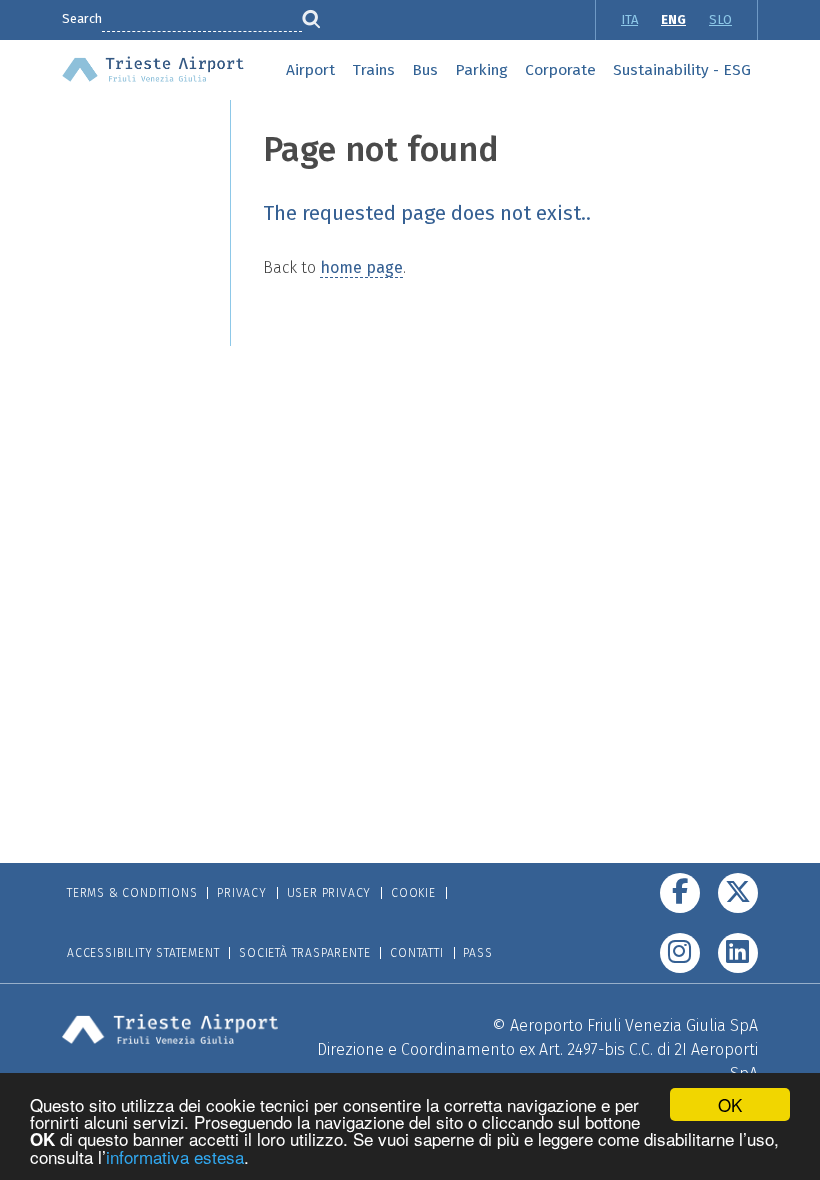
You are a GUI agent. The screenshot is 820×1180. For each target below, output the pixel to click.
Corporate (560, 70)
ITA (629, 19)
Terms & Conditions (132, 893)
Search (82, 18)
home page (361, 267)
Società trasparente (304, 953)
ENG (673, 19)
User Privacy (329, 893)
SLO (720, 19)
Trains (373, 70)
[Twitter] (738, 893)
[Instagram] (680, 953)
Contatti (416, 953)
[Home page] (153, 67)
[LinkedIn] (738, 953)
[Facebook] (680, 893)
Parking (481, 70)
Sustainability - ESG (682, 70)
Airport (310, 70)
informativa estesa (175, 1156)
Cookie (413, 893)
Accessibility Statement (143, 953)
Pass (477, 953)
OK (730, 1104)
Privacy (242, 893)
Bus (425, 70)
